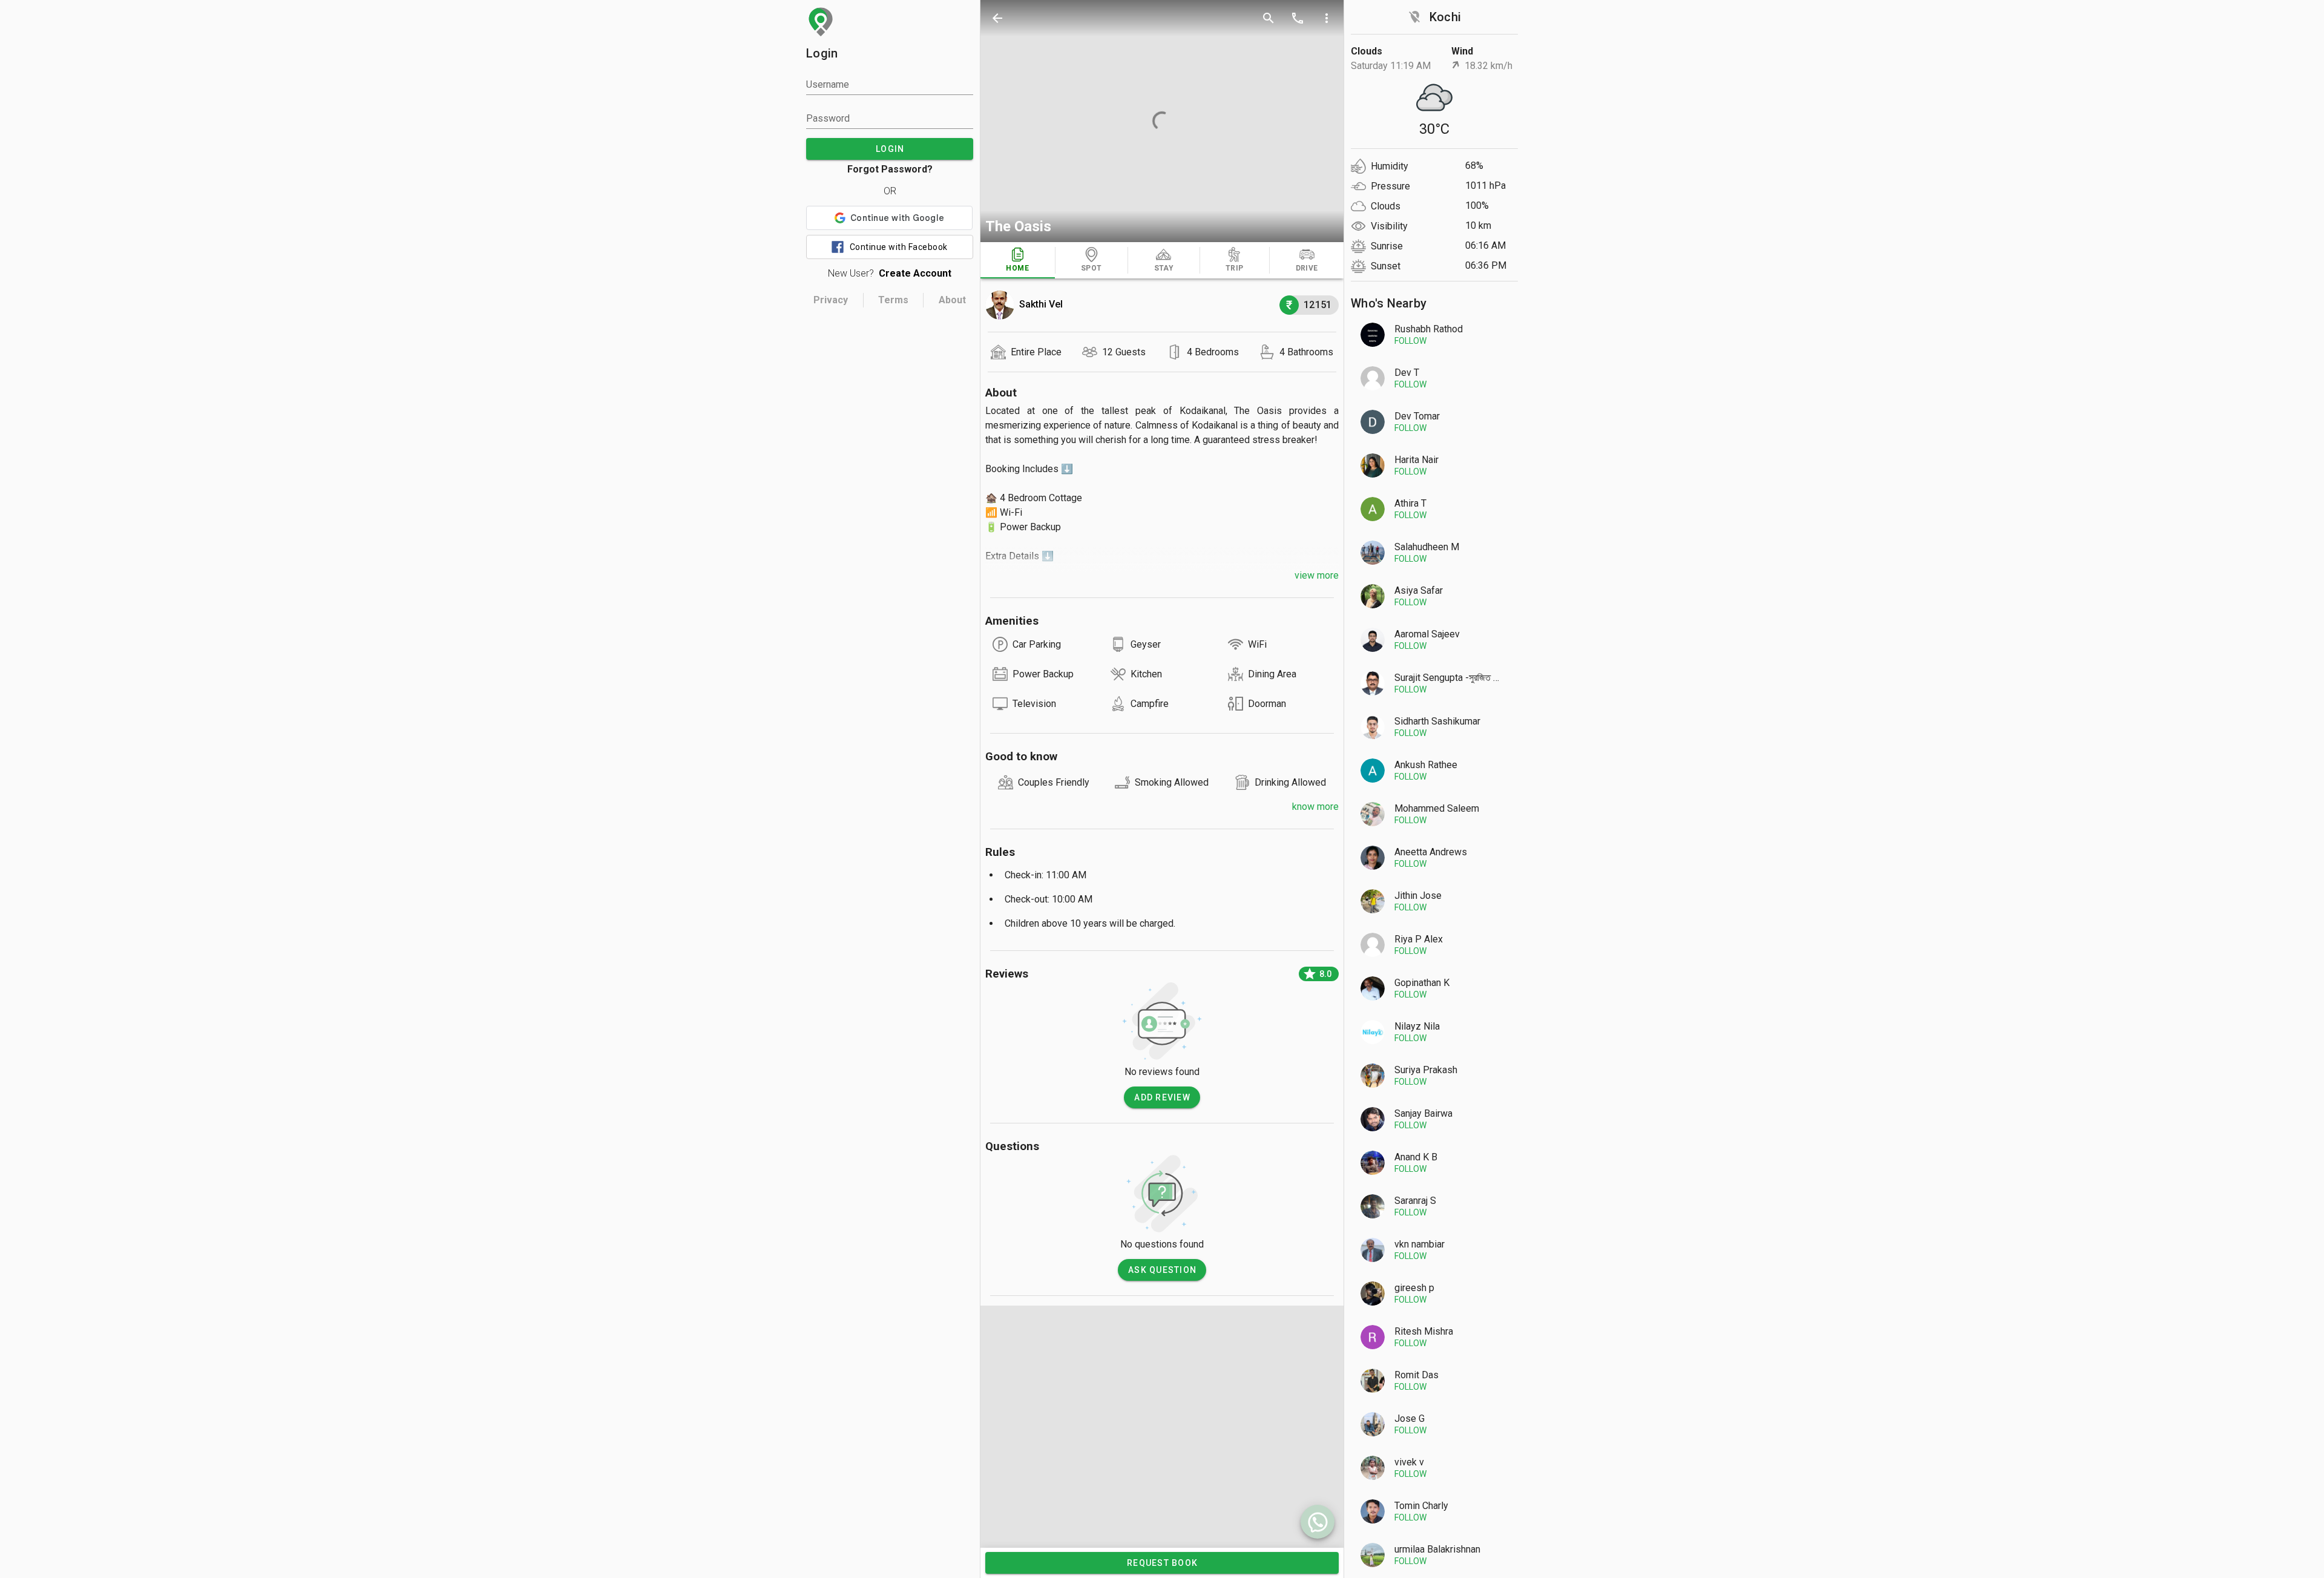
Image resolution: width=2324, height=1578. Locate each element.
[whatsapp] (1318, 1522)
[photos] (1162, 121)
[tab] (1018, 260)
